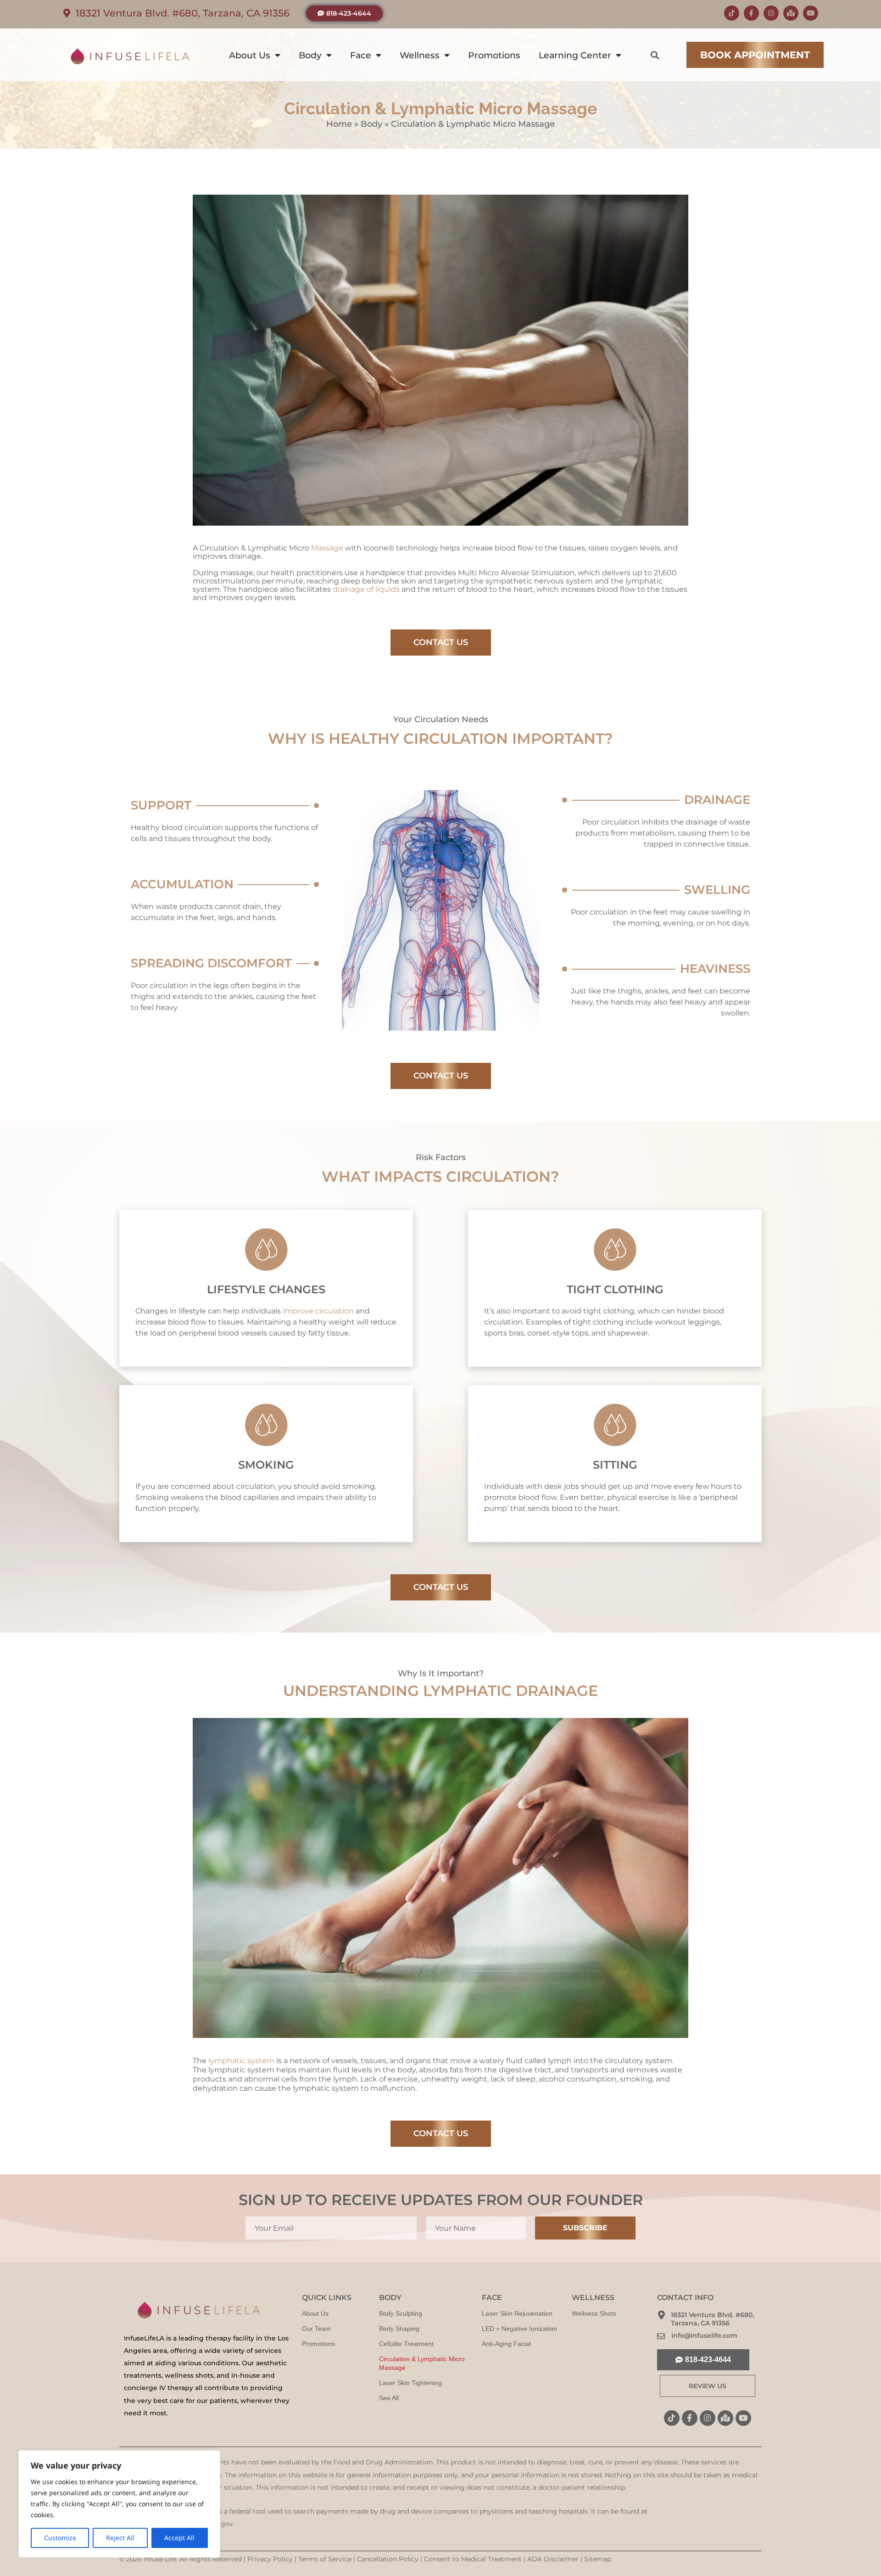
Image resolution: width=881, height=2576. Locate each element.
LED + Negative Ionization (519, 2329)
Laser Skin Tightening (410, 2383)
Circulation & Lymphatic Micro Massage (422, 2363)
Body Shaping (399, 2329)
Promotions (494, 55)
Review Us (708, 2386)
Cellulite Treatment (406, 2344)
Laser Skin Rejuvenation (517, 2313)
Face (361, 55)
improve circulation (318, 1311)
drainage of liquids (366, 589)
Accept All (179, 2538)
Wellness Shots (594, 2313)
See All (389, 2398)
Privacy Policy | (273, 2559)
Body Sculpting (401, 2313)
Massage (328, 548)
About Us (250, 55)
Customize (60, 2538)
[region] (119, 2504)
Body (310, 55)
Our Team (316, 2329)
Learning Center (575, 55)
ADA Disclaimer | (556, 2559)
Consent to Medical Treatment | (476, 2559)
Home (339, 124)
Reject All (120, 2538)
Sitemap (598, 2559)
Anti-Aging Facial (506, 2344)
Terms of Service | (328, 2559)
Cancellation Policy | (390, 2559)
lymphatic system (241, 2061)
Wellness (420, 55)
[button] (655, 55)
